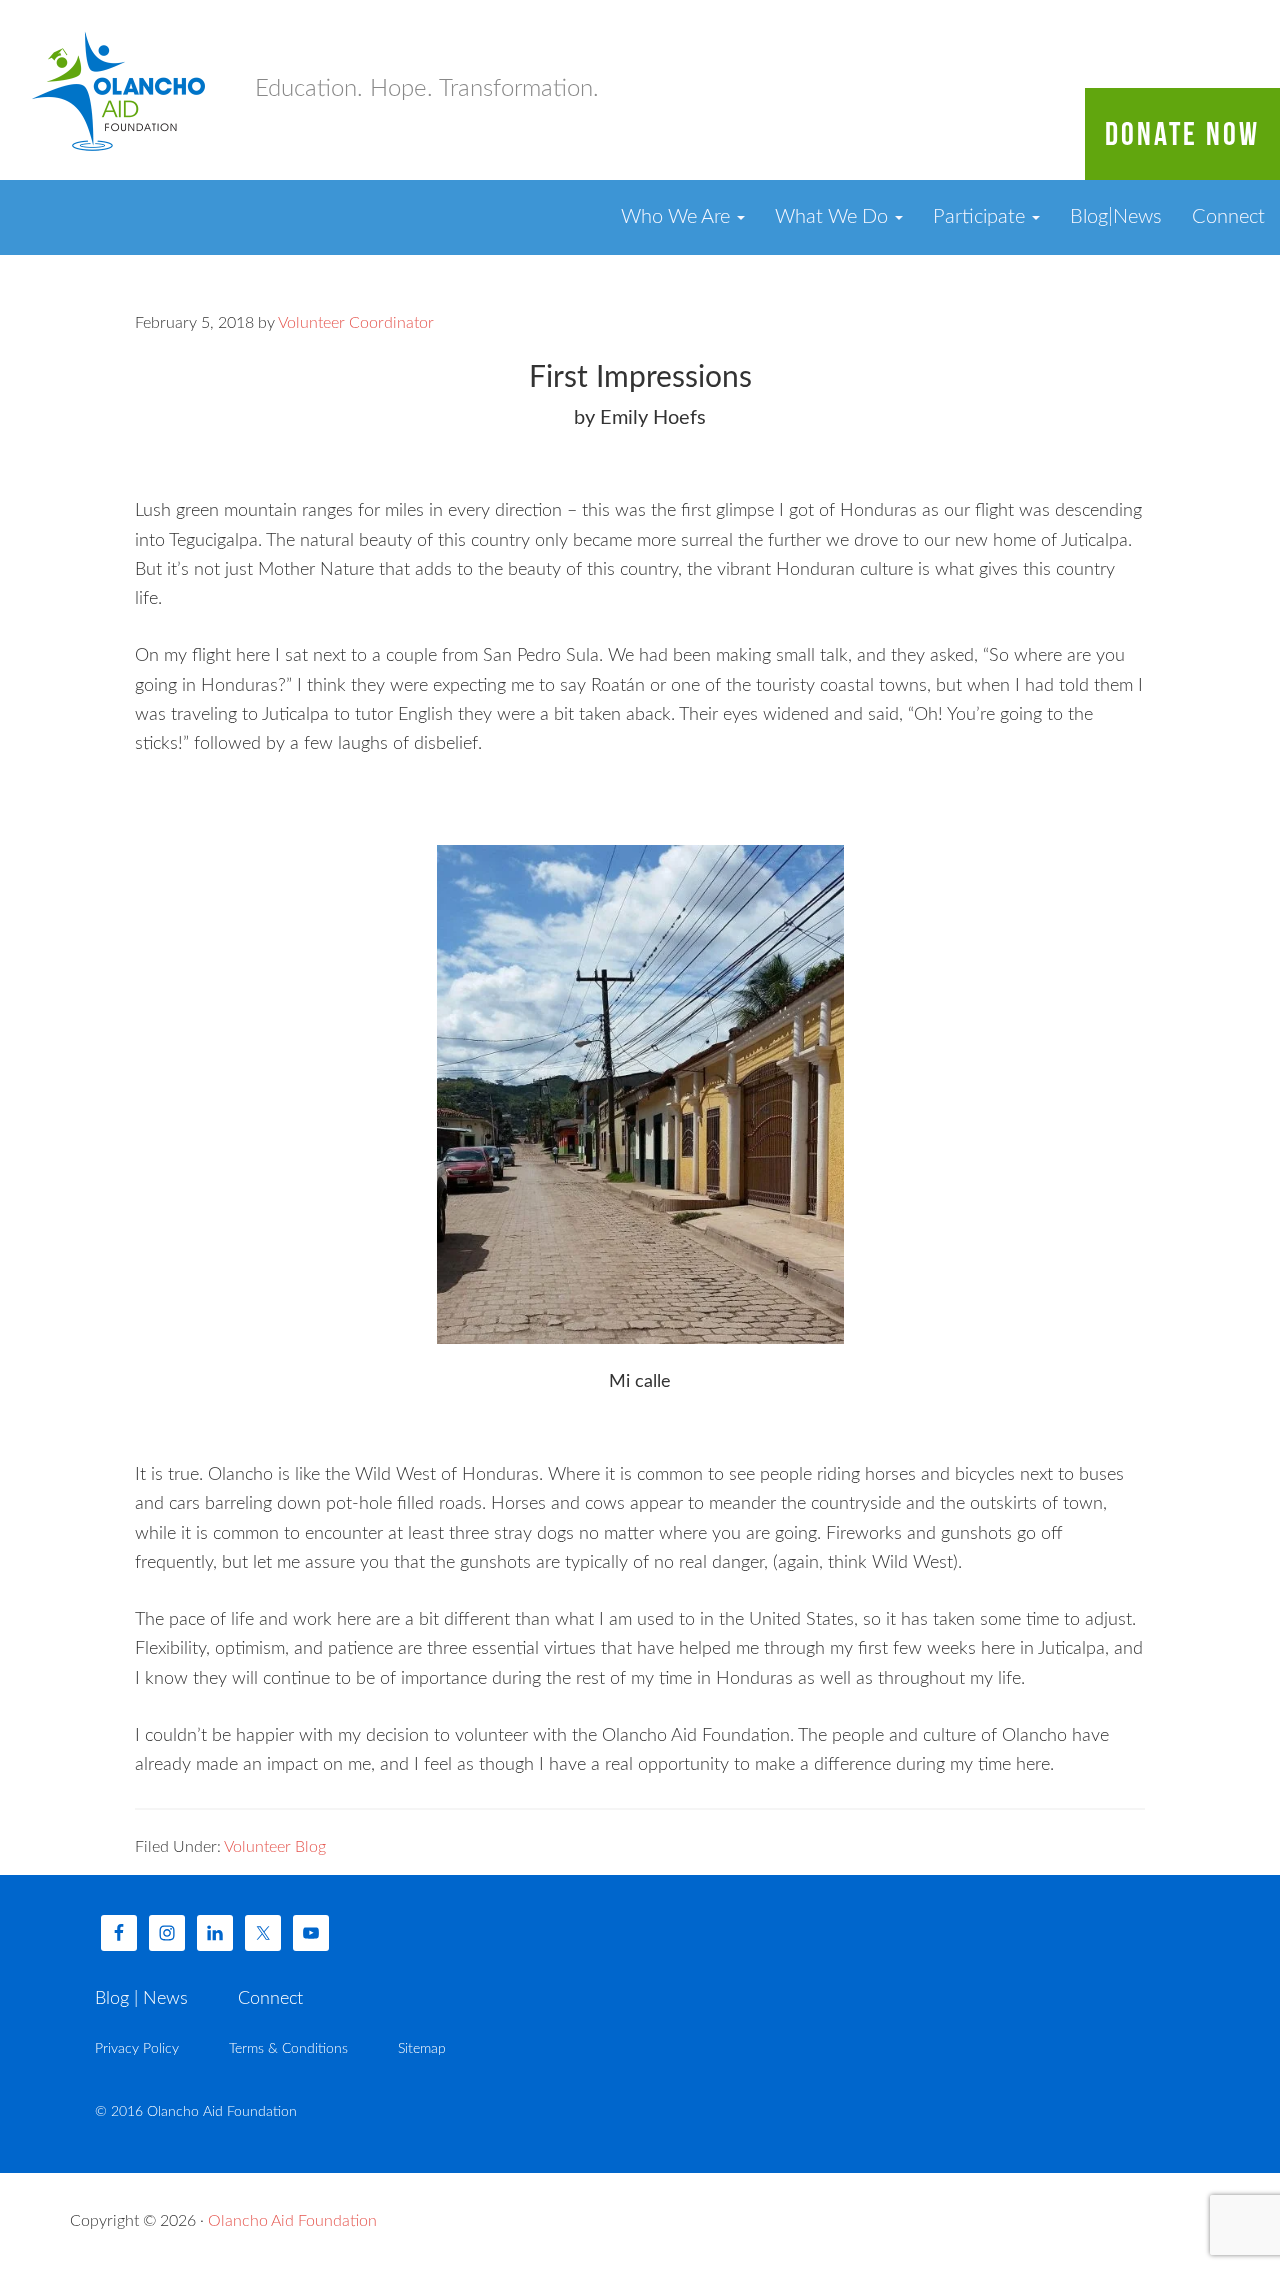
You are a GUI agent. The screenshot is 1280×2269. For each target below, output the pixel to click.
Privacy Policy (137, 2049)
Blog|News (1116, 217)
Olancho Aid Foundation (120, 90)
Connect (1228, 217)
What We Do (834, 217)
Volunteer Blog (275, 1847)
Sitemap (422, 2049)
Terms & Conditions (288, 2049)
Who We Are (678, 217)
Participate (981, 217)
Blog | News (141, 1999)
